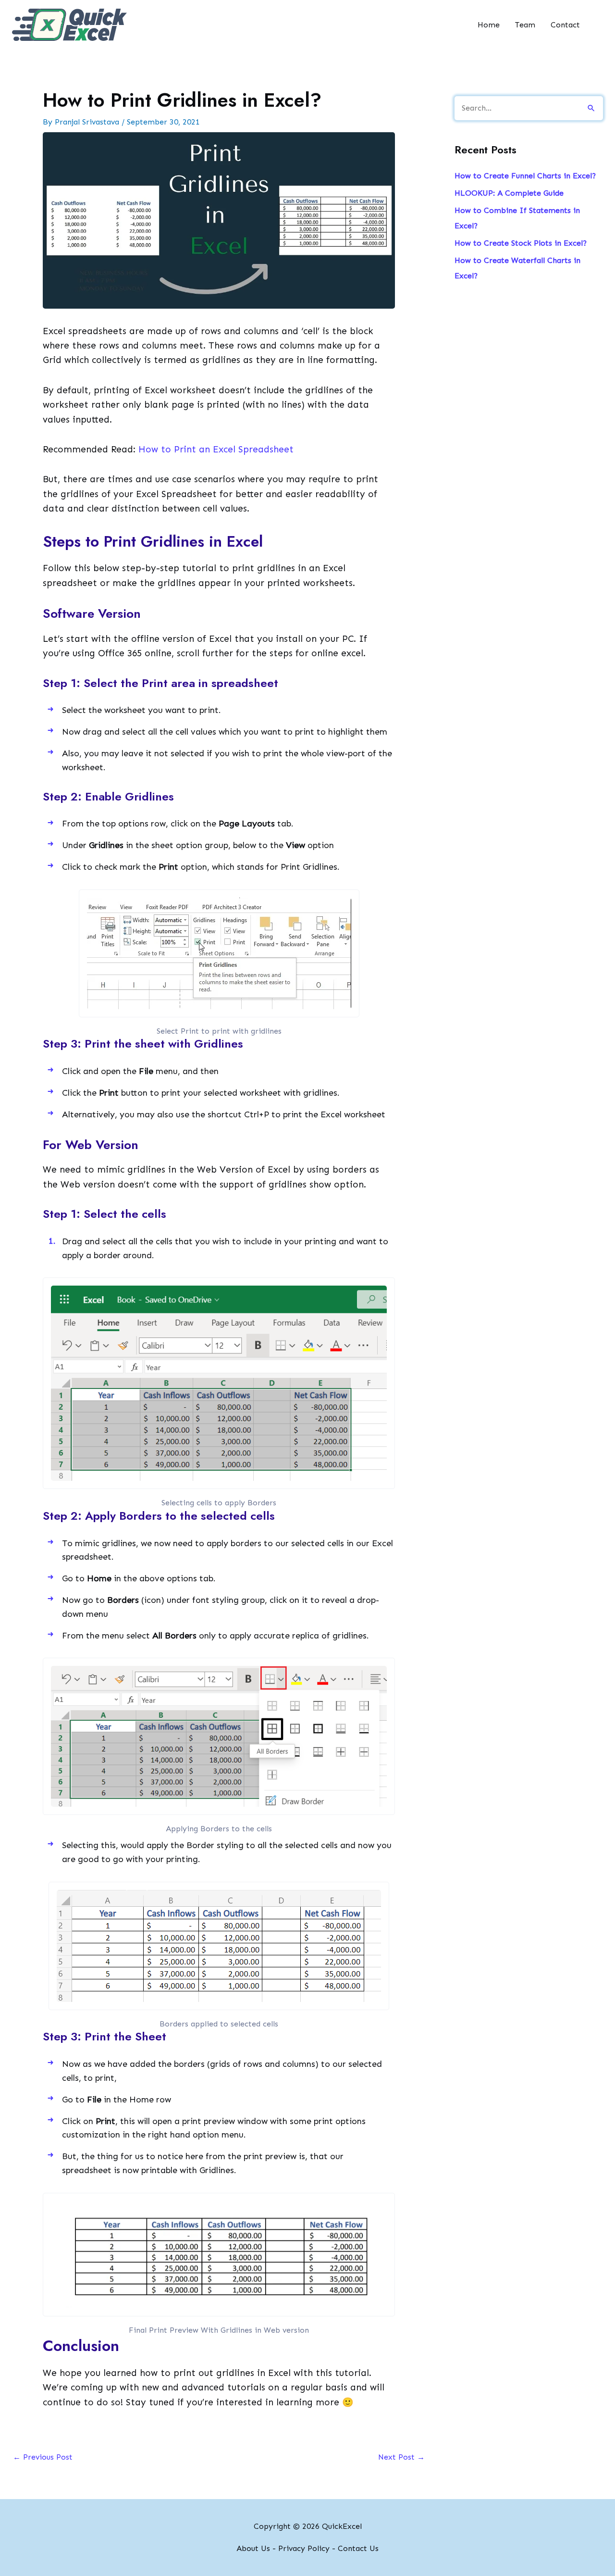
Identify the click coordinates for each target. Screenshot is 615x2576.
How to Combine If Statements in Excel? (517, 218)
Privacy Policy (304, 2548)
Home (489, 25)
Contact (565, 25)
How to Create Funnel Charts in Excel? (525, 176)
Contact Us (358, 2548)
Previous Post (43, 2457)
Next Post (401, 2457)
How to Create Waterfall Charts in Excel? (517, 268)
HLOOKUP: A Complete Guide (509, 193)
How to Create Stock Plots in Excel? (521, 243)
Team (525, 25)
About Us (253, 2548)
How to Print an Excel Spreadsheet (216, 449)
